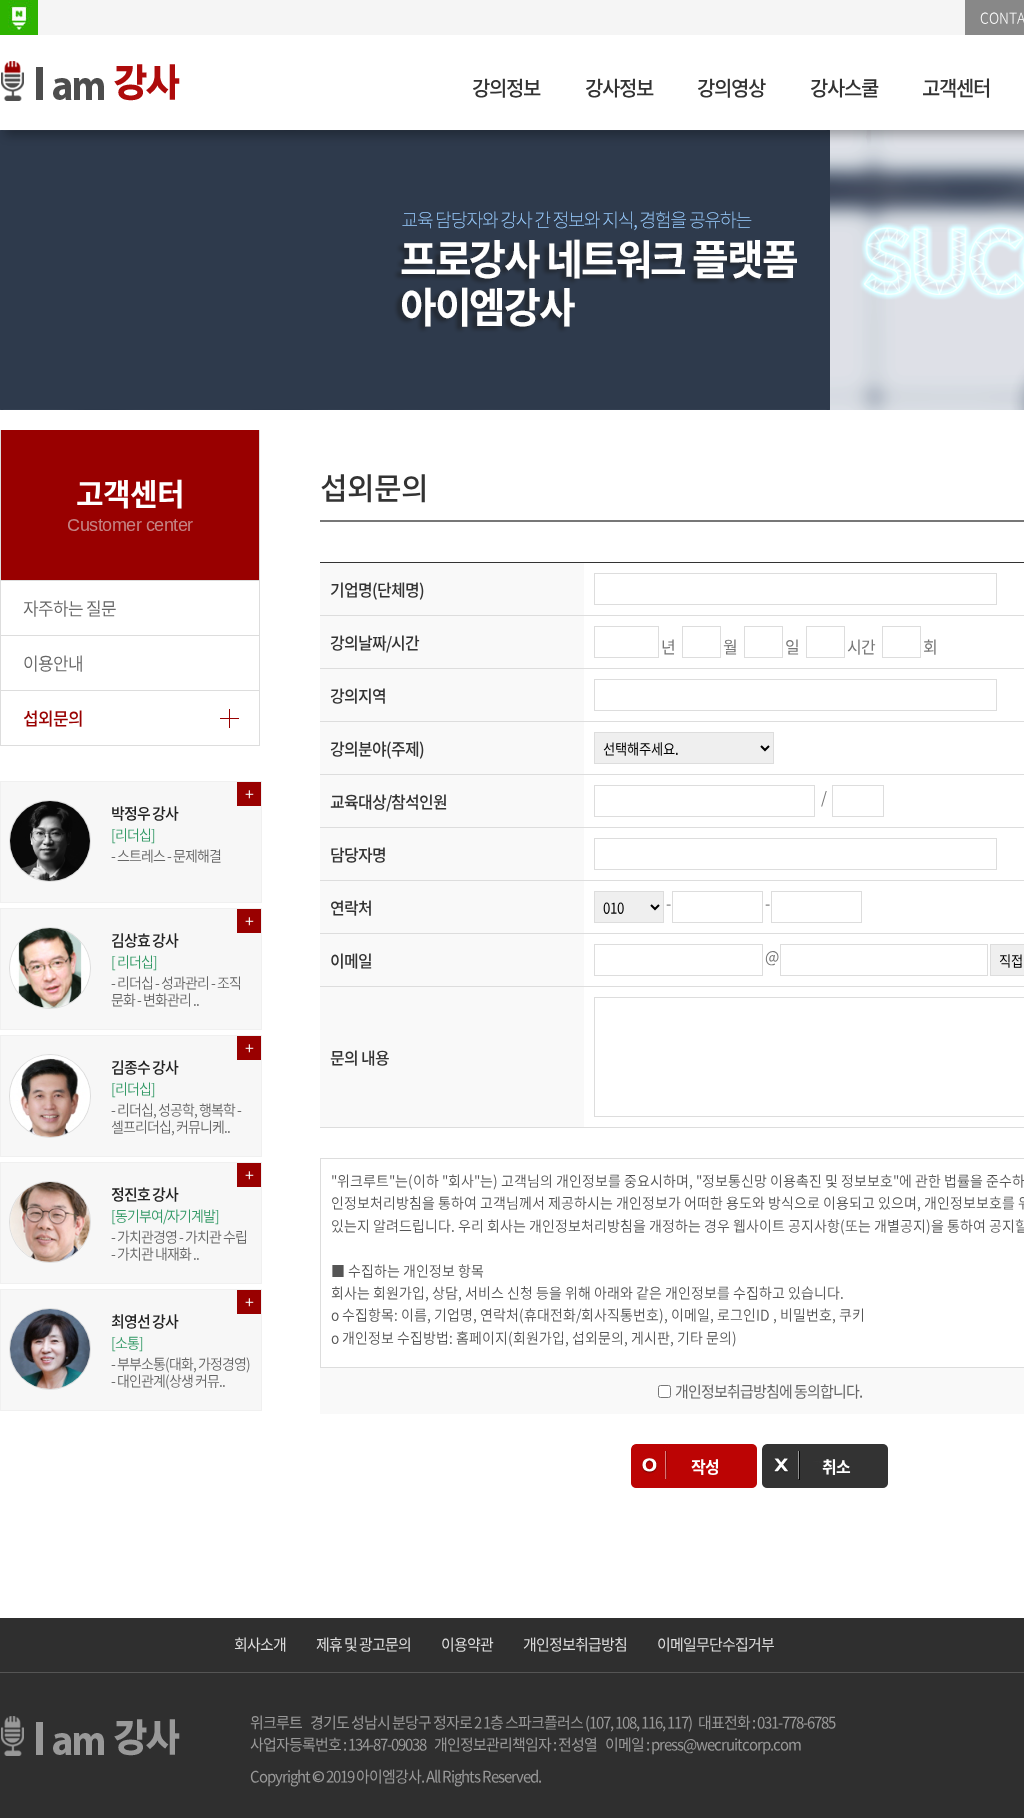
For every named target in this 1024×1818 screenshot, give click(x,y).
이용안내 (53, 662)
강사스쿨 (844, 87)
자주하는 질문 (69, 607)
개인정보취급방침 (575, 1644)
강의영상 (731, 87)
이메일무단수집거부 (715, 1644)
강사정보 (619, 87)
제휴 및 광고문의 (363, 1644)
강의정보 (506, 87)
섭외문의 (53, 717)
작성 (705, 1466)
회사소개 (260, 1644)
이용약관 (467, 1644)
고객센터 (956, 87)
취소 (836, 1466)
